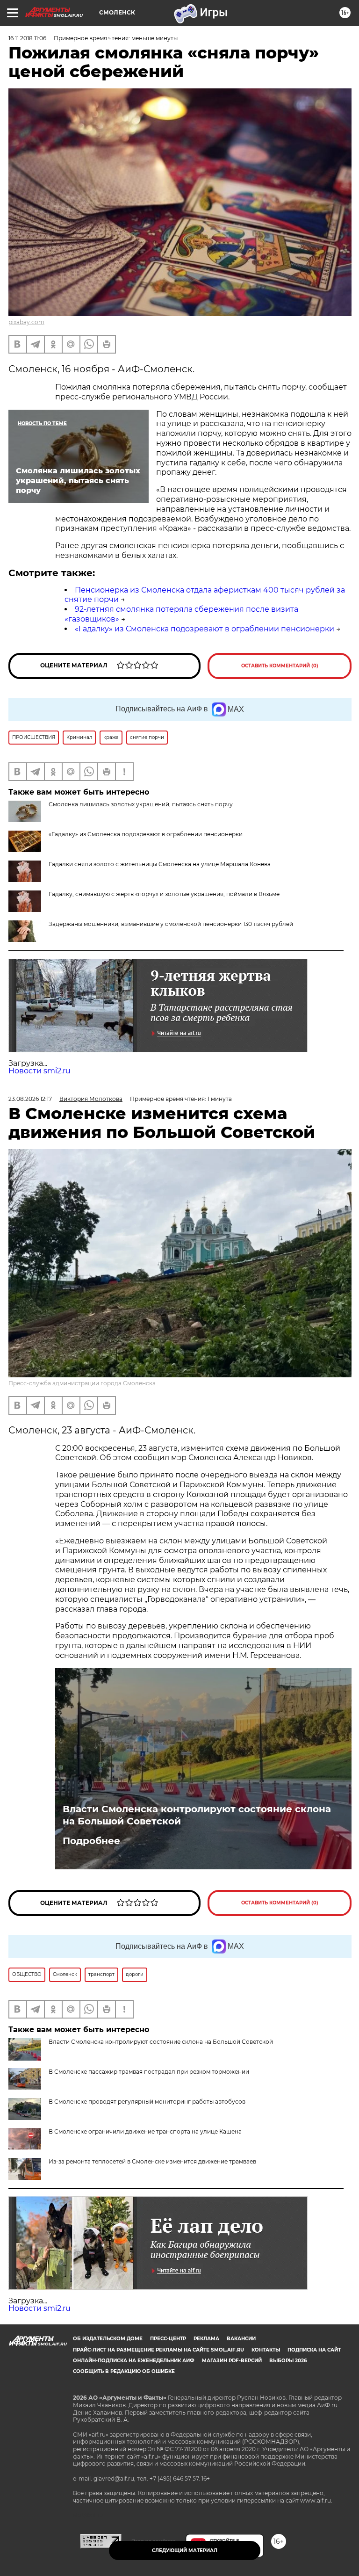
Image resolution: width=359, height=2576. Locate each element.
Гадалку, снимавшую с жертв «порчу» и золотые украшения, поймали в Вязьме (164, 894)
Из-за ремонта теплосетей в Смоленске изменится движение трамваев (152, 2161)
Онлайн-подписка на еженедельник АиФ (134, 2361)
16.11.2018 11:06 (27, 38)
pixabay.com (26, 322)
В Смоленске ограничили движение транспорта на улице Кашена (145, 2131)
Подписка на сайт (314, 2350)
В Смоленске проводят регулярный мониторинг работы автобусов (147, 2102)
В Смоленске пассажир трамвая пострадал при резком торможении (149, 2072)
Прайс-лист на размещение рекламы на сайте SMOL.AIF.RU (158, 2350)
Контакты (266, 2350)
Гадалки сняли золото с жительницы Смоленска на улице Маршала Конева (160, 864)
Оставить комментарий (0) (280, 666)
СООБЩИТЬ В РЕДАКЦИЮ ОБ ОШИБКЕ (124, 2371)
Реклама (206, 2339)
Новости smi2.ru (39, 1071)
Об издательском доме (108, 2339)
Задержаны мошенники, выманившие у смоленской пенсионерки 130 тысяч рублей (171, 924)
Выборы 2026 (288, 2361)
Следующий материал (185, 2551)
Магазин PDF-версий (232, 2361)
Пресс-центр (168, 2339)
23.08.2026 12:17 (30, 1099)
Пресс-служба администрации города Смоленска (82, 1383)
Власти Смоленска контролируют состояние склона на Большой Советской (197, 1815)
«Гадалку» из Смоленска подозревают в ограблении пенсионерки (205, 629)
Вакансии (241, 2339)
